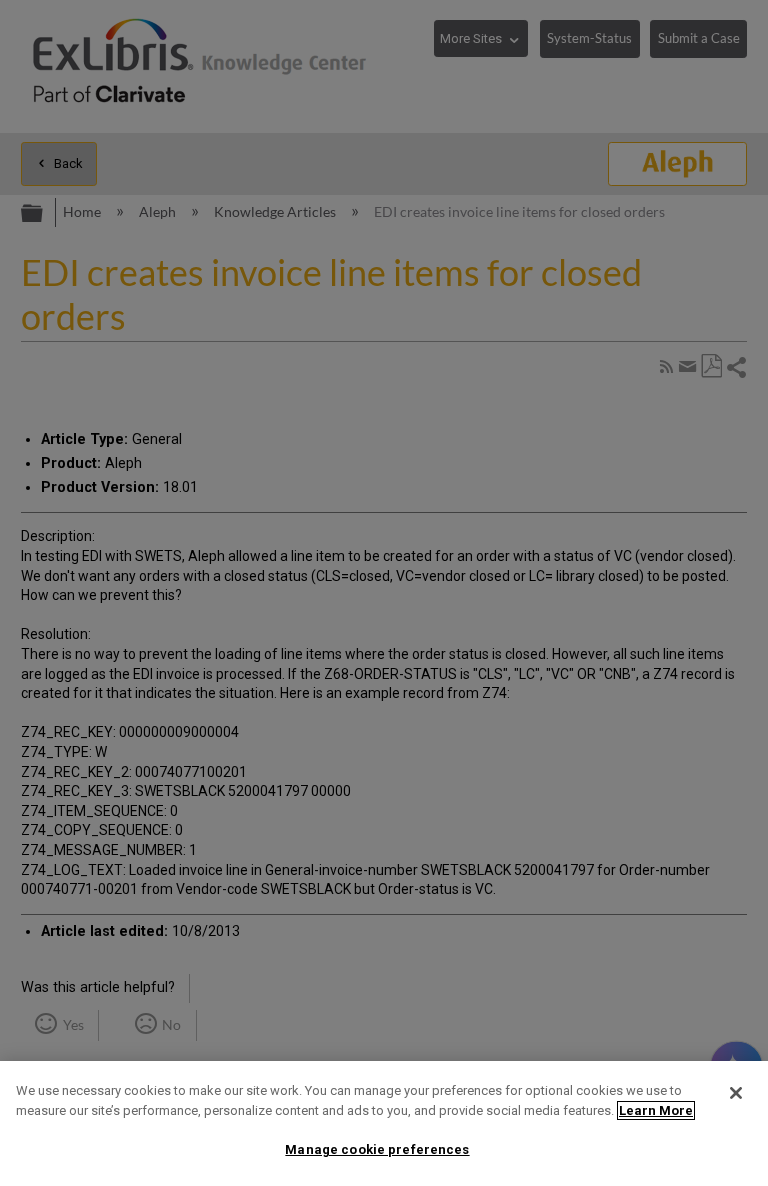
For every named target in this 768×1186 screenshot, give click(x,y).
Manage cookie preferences (377, 1149)
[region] (384, 1123)
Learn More (656, 1110)
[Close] (736, 1093)
